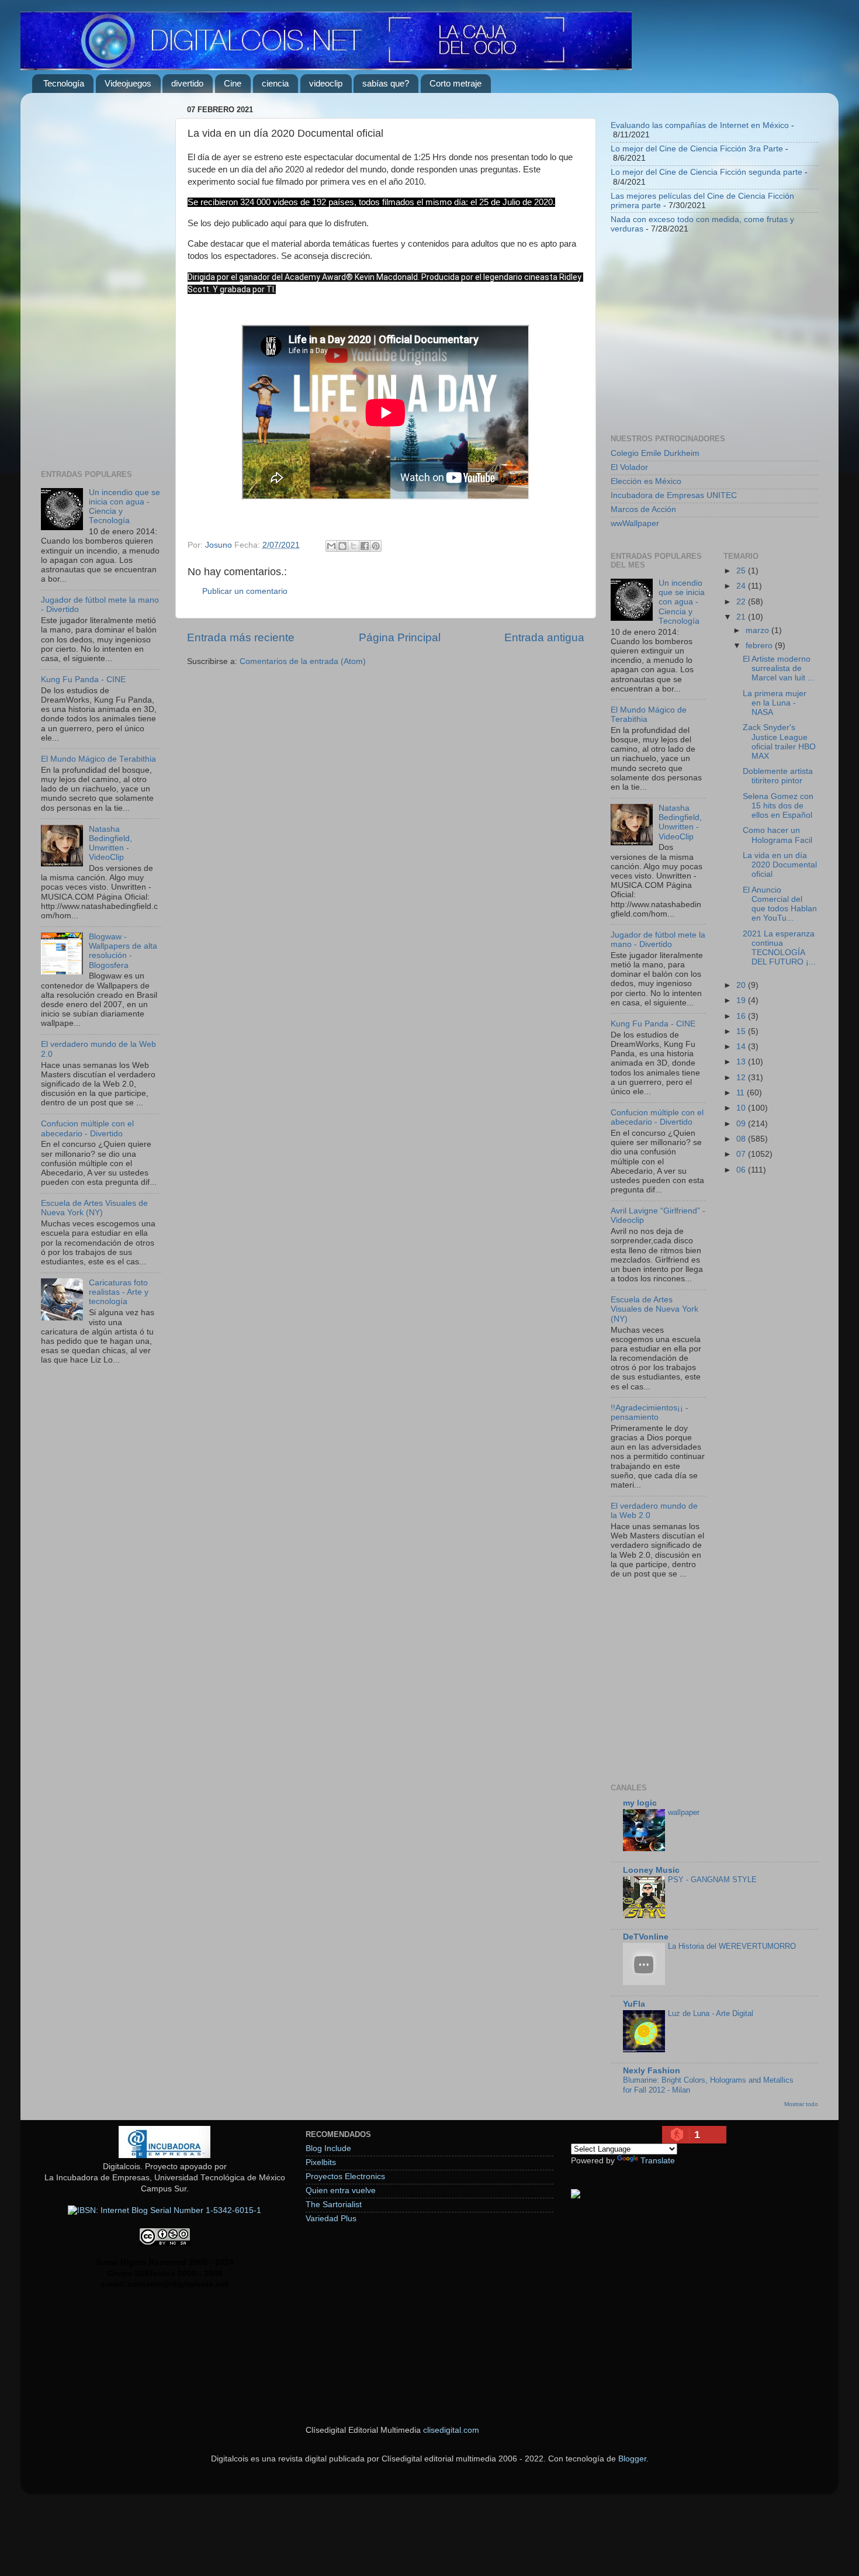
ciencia (275, 83)
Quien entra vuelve (341, 2191)
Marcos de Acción (643, 509)
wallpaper (684, 1812)
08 (742, 1139)
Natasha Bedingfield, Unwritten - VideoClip (110, 843)
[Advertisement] (101, 277)
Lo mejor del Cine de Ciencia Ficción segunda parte (706, 172)
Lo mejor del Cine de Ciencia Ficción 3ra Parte (697, 149)
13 (742, 1062)
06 (742, 1170)
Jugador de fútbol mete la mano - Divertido (658, 940)
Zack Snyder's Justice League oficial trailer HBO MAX (779, 742)
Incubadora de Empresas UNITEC (674, 495)
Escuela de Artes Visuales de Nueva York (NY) (94, 1208)
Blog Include (328, 2148)
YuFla (634, 2004)
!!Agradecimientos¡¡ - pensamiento (650, 1413)
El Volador (629, 467)
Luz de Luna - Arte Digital (711, 2013)
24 (742, 586)
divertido (187, 83)
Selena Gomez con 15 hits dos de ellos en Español (778, 806)
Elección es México (646, 481)
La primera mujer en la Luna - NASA (775, 703)
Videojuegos (128, 83)
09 (742, 1124)
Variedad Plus (331, 2219)
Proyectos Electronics (345, 2176)
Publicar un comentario (245, 591)
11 (742, 1093)
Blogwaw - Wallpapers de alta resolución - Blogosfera (123, 951)
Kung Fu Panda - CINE (83, 680)
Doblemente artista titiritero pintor (778, 776)
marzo (758, 630)
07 (742, 1154)
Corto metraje (456, 83)
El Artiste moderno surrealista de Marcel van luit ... (779, 668)
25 (742, 571)
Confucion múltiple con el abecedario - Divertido (87, 1128)
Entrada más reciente (241, 637)
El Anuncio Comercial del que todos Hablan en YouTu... (780, 904)
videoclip (326, 83)
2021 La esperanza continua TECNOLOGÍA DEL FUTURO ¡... (779, 948)
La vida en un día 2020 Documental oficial (780, 865)
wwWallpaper (635, 523)
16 (742, 1016)
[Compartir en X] (354, 546)
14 (742, 1047)
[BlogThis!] (342, 546)
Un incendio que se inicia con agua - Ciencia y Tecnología (682, 602)
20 (742, 985)
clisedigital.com (451, 2430)
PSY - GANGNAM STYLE (712, 1880)
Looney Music (651, 1870)
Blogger (632, 2459)
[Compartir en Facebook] (365, 546)
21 (742, 617)
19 (742, 1000)
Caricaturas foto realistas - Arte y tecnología (119, 1292)
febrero (760, 646)
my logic (640, 1803)
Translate (658, 2161)
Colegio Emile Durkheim (655, 453)
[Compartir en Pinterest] (376, 546)
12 (742, 1078)
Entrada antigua (544, 637)
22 (742, 602)
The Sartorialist (334, 2205)
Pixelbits (321, 2162)
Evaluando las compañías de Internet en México (700, 125)
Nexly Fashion (652, 2071)
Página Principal (400, 637)
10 (742, 1108)
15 (742, 1031)
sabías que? (386, 83)
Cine (233, 83)
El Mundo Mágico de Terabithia (98, 759)
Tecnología (64, 83)
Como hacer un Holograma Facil (777, 835)
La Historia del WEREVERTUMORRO (732, 1946)
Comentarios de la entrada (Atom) (303, 661)
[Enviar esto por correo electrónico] (331, 546)
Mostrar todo (801, 2104)
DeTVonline (646, 1937)
